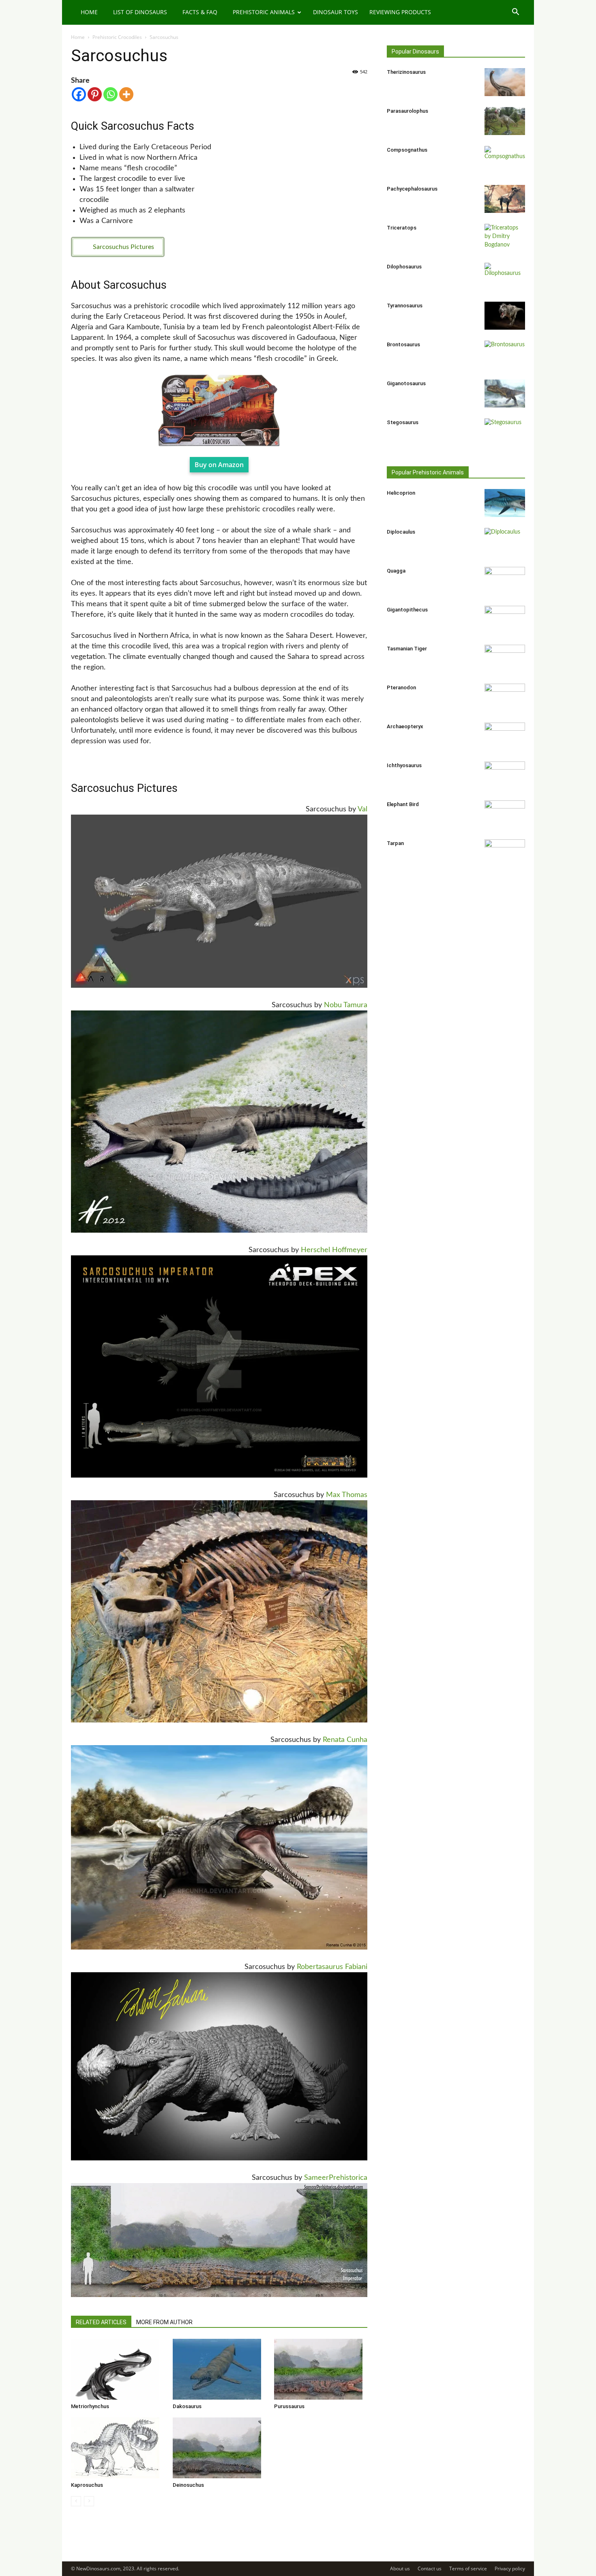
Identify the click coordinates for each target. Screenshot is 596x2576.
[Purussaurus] (321, 2369)
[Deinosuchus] (219, 2448)
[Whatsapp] (110, 94)
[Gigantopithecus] (505, 620)
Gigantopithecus (407, 610)
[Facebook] (79, 94)
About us (400, 2568)
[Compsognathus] (505, 160)
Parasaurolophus (407, 111)
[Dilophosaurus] (505, 277)
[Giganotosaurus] (505, 394)
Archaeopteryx (405, 726)
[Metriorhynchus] (118, 2369)
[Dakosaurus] (219, 2369)
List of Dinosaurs (140, 12)
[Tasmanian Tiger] (505, 659)
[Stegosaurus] (505, 433)
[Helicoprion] (505, 503)
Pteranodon (401, 687)
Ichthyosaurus (404, 765)
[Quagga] (505, 581)
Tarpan (395, 843)
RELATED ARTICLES (101, 2322)
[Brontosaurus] (505, 355)
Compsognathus (407, 150)
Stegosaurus (403, 422)
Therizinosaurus (406, 72)
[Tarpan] (505, 854)
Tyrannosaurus (405, 306)
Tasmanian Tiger (407, 649)
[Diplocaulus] (505, 542)
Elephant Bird (403, 804)
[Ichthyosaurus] (505, 776)
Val (362, 809)
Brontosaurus (403, 344)
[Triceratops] (505, 238)
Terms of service (468, 2568)
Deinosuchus (188, 2485)
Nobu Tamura (346, 1005)
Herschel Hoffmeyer (334, 1250)
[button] (515, 13)
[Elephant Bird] (505, 815)
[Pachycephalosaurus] (505, 199)
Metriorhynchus (90, 2406)
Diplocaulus (401, 532)
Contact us (430, 2568)
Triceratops (402, 228)
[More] (126, 94)
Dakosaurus (187, 2406)
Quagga (396, 571)
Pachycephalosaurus (412, 189)
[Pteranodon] (505, 698)
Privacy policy (510, 2568)
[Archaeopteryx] (505, 737)
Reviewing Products (400, 12)
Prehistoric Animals (264, 12)
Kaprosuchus (87, 2485)
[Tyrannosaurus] (505, 316)
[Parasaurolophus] (505, 121)
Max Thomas (347, 1495)
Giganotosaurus (406, 383)
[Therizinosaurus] (505, 82)
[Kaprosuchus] (118, 2448)
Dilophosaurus (404, 267)
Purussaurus (289, 2406)
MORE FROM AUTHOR (164, 2322)
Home (89, 12)
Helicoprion (401, 493)
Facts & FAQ (200, 12)
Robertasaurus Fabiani (332, 1967)
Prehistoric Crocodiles (117, 37)
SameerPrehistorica (336, 2178)
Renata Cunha (345, 1740)
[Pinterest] (95, 94)
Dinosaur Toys (336, 12)
